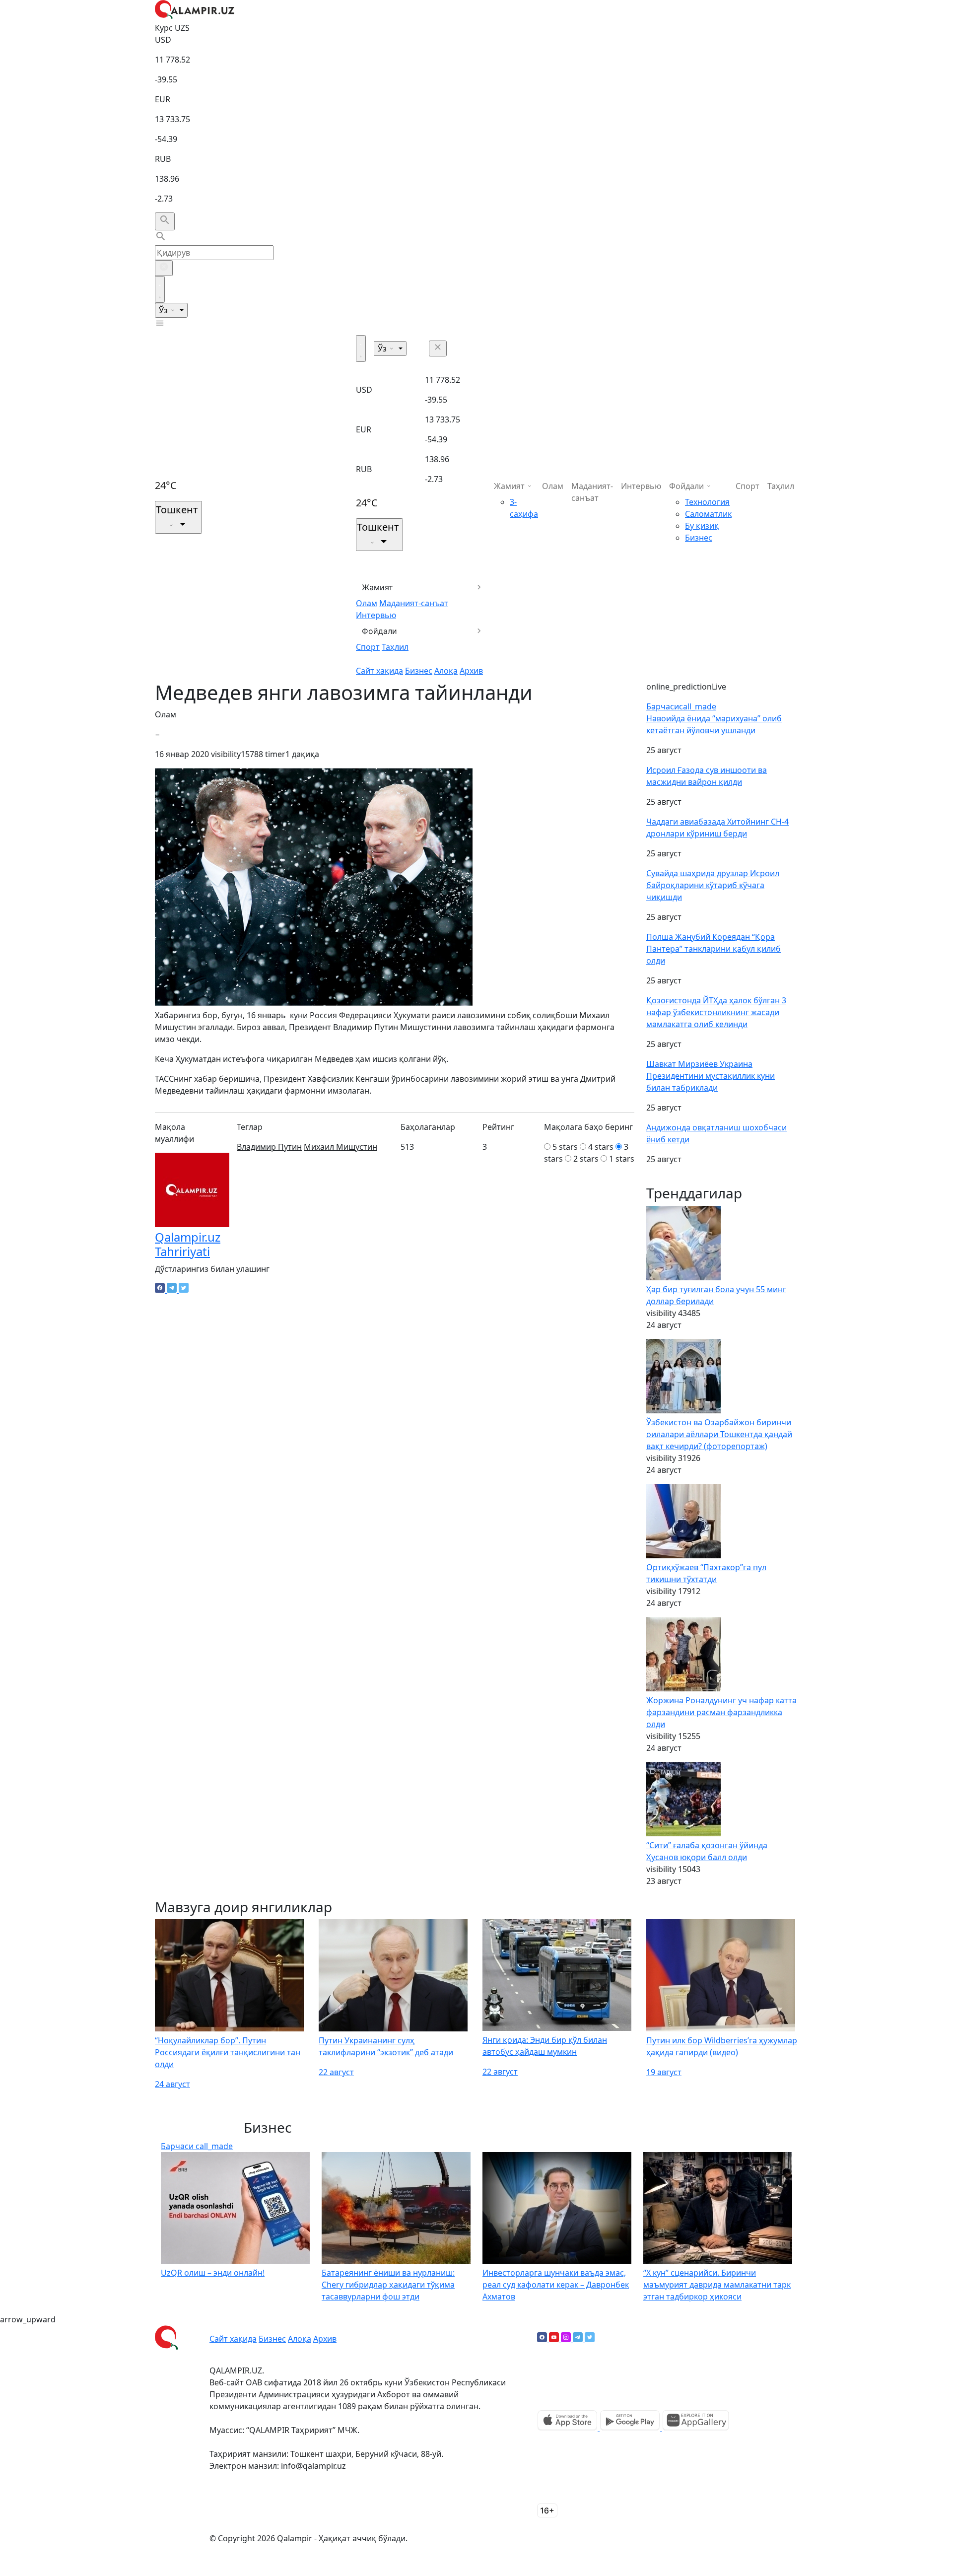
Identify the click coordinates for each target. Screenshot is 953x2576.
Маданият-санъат (414, 603)
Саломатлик (708, 514)
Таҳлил (395, 647)
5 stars (565, 1147)
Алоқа (446, 671)
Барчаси (681, 706)
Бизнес (419, 671)
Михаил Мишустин (340, 1147)
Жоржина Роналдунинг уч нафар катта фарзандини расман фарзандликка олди (721, 1712)
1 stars (622, 1159)
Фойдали (379, 631)
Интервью (376, 615)
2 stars (586, 1159)
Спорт (368, 647)
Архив (471, 671)
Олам (367, 603)
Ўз (164, 310)
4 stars (601, 1147)
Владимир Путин (269, 1147)
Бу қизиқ (702, 526)
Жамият (377, 587)
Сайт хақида (379, 671)
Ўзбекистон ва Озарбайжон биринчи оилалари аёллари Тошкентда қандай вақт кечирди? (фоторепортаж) (719, 1434)
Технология (707, 502)
